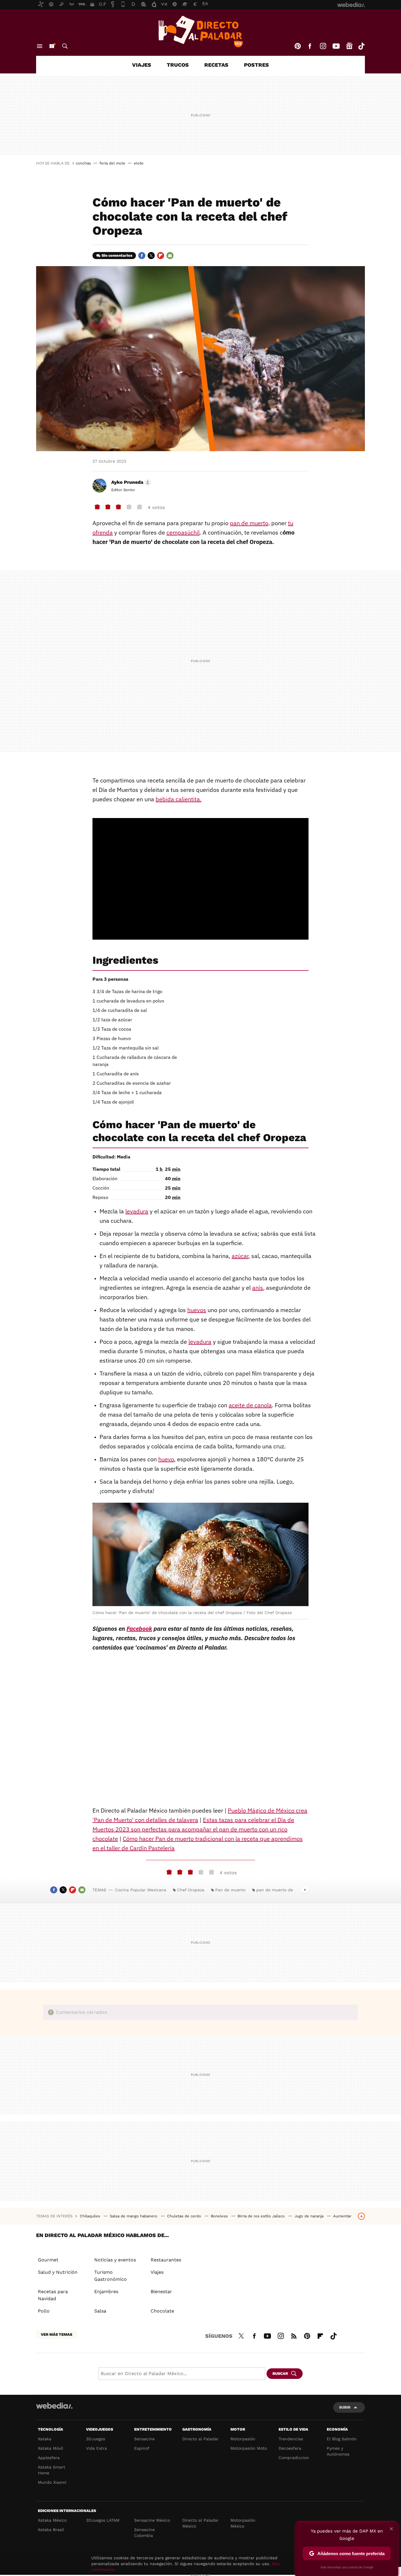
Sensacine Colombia (144, 2533)
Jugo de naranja (310, 2216)
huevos (197, 1310)
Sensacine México (152, 2520)
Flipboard (161, 256)
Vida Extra (96, 2448)
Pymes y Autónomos (338, 2451)
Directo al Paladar (201, 2439)
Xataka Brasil (51, 2530)
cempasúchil (183, 532)
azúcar (240, 1256)
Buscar (65, 46)
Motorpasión (243, 2439)
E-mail (170, 256)
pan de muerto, (250, 523)
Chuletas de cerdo (185, 2216)
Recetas (216, 65)
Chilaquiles (91, 2216)
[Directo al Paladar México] (201, 31)
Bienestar (161, 2292)
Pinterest (298, 46)
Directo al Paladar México (201, 2523)
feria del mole (112, 163)
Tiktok (361, 46)
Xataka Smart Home (52, 2470)
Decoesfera (290, 2448)
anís (258, 1288)
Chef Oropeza (191, 1890)
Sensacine (144, 2439)
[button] (130, 482)
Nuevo (52, 46)
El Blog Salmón (342, 2439)
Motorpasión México (243, 2523)
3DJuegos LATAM (103, 2520)
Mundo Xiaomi (52, 2482)
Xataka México (52, 2520)
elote (139, 163)
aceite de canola (250, 1405)
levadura (137, 1211)
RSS (294, 2335)
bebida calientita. (178, 799)
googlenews (349, 46)
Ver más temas (57, 2334)
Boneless (220, 2216)
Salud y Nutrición (58, 2272)
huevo (166, 1459)
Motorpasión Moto (249, 2448)
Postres (256, 65)
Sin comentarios (117, 255)
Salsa (100, 2311)
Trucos (178, 65)
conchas (83, 163)
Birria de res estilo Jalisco (262, 2216)
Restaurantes (166, 2260)
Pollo (44, 2311)
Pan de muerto (230, 1890)
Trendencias (291, 2439)
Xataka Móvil (50, 2448)
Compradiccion (294, 2458)
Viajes (142, 65)
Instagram (323, 46)
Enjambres (106, 2292)
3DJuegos (96, 2439)
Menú (40, 46)
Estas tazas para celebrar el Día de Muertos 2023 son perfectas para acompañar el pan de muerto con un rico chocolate (193, 1829)
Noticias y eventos (115, 2260)
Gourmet (48, 2260)
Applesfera (49, 2458)
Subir (345, 2407)
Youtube (336, 46)
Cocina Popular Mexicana (141, 1890)
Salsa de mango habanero (134, 2216)
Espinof (142, 2448)
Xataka (45, 2439)
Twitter (151, 256)
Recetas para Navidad (53, 2295)
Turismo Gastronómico (111, 2276)
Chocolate (162, 2311)
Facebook (310, 46)
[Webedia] (54, 2406)
